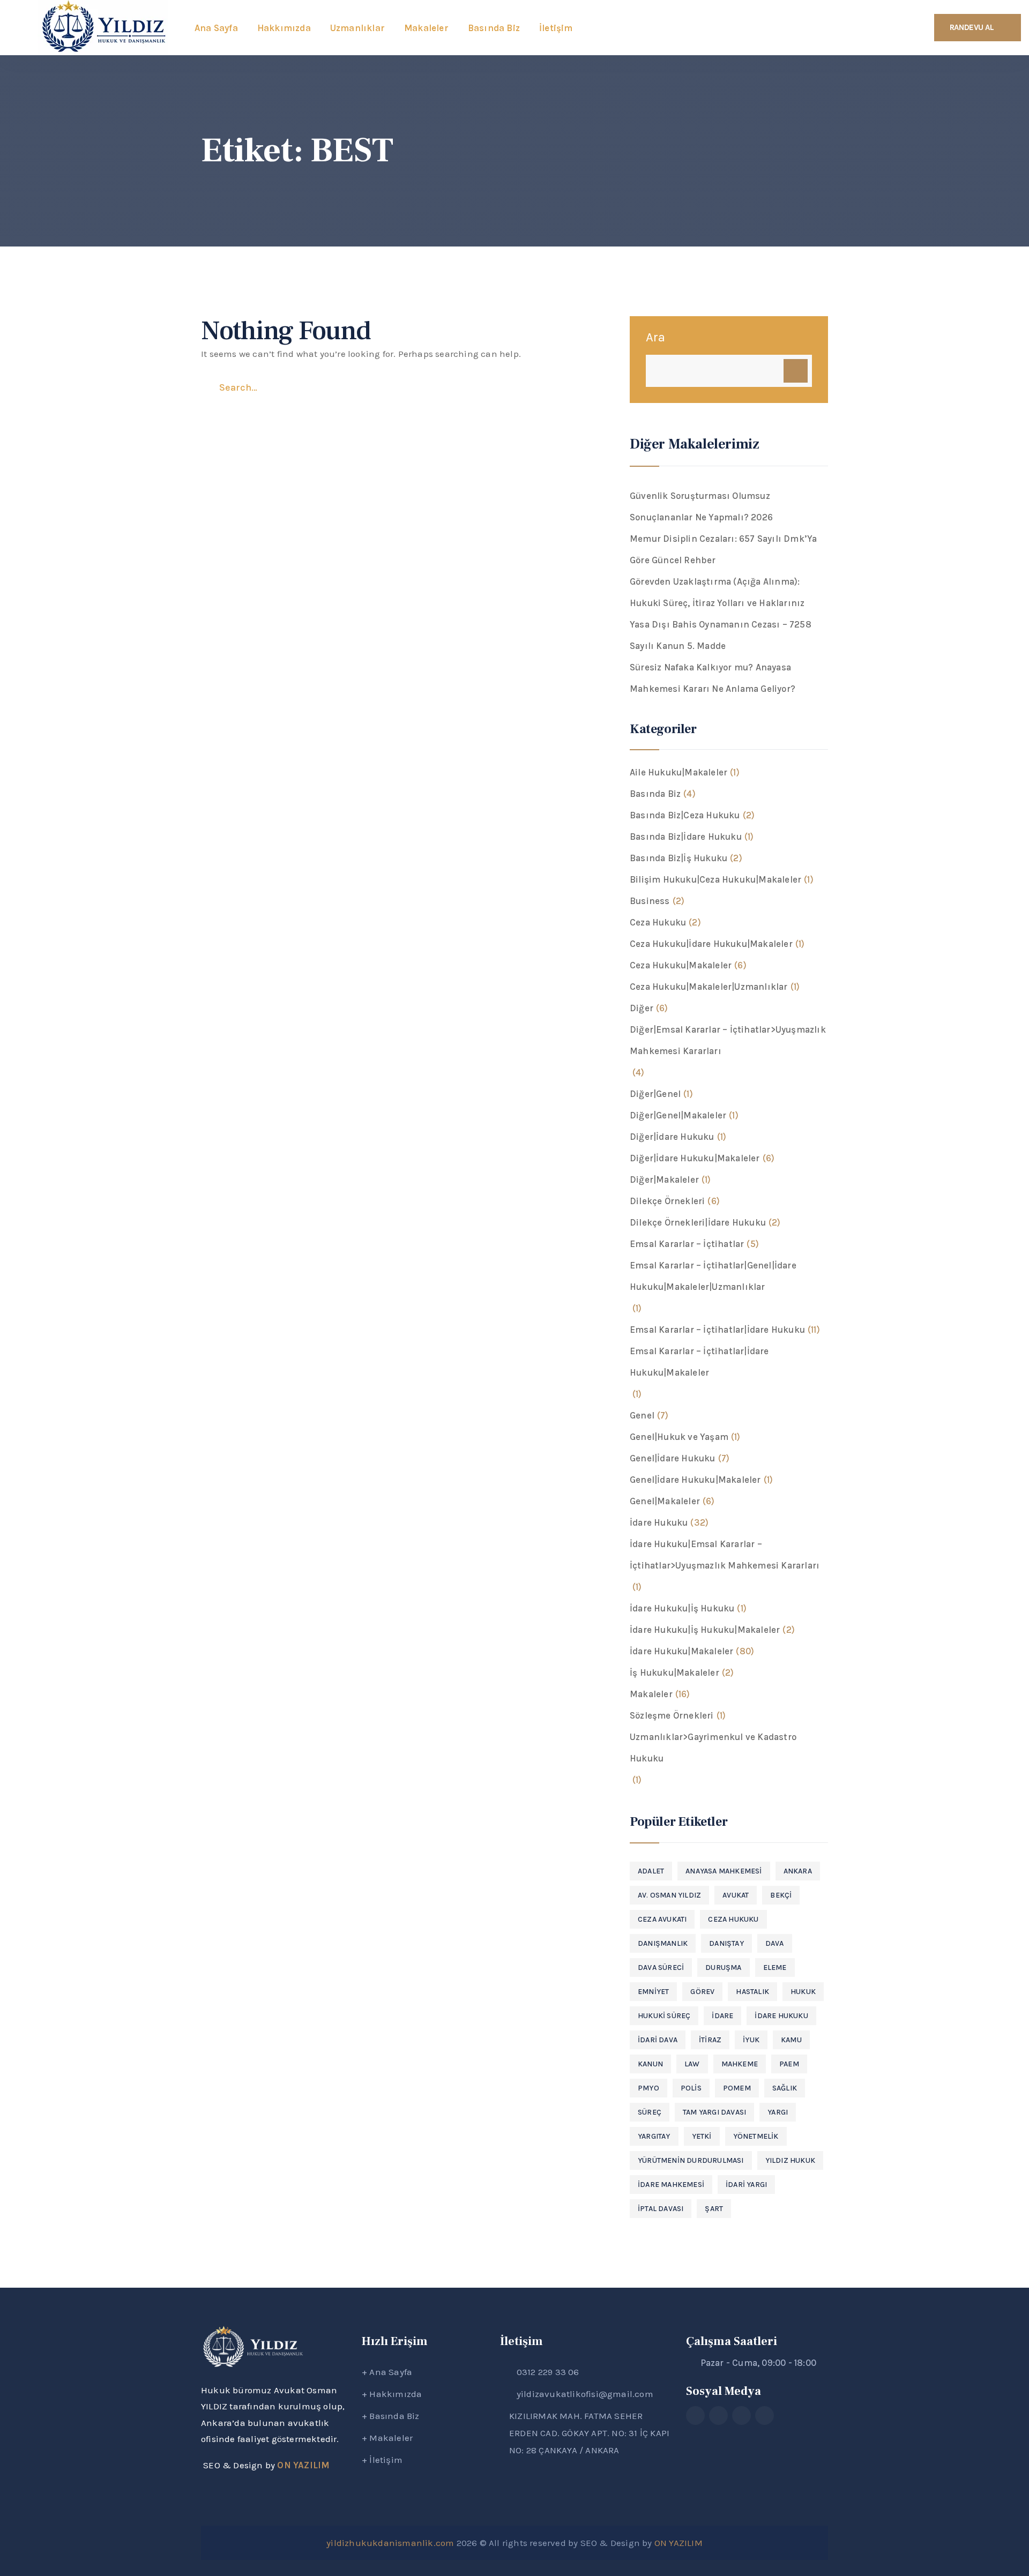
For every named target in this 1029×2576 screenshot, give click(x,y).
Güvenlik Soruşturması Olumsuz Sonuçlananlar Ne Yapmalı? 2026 (701, 506)
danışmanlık (663, 1943)
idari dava (658, 2040)
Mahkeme (740, 2064)
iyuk (751, 2040)
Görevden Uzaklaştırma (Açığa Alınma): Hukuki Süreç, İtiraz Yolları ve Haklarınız (717, 592)
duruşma (723, 1968)
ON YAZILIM (303, 2465)
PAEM (789, 2064)
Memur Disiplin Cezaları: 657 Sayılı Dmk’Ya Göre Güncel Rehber (723, 549)
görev (702, 1992)
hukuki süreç (664, 2016)
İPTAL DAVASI (661, 2209)
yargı (778, 2112)
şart (714, 2209)
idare (722, 2016)
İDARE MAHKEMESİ (671, 2185)
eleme (775, 1968)
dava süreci (661, 1968)
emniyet (653, 1992)
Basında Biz (394, 2416)
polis (691, 2088)
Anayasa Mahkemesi (724, 1871)
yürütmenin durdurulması (691, 2160)
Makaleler (391, 2438)
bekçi (781, 1895)
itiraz (710, 2040)
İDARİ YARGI (746, 2185)
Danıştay (726, 1943)
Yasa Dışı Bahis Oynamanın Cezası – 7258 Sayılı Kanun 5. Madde (721, 635)
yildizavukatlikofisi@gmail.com (585, 2394)
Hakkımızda (396, 2394)
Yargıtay (654, 2136)
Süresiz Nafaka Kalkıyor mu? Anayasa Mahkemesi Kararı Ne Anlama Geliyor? (713, 678)
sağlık (785, 2088)
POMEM (737, 2088)
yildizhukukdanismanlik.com (390, 2543)
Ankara (798, 1871)
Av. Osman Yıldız (669, 1895)
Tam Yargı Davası (714, 2112)
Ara (656, 337)
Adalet (651, 1871)
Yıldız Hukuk (790, 2160)
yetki (702, 2136)
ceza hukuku (733, 1919)
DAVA (775, 1943)
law (692, 2064)
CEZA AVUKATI (662, 1919)
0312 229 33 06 (548, 2372)
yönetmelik (756, 2136)
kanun (650, 2064)
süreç (650, 2112)
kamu (791, 2040)
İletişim (386, 2460)
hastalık (752, 1992)
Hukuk (803, 1992)
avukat (736, 1895)
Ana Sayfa (391, 2372)
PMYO (648, 2088)
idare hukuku (781, 2016)
